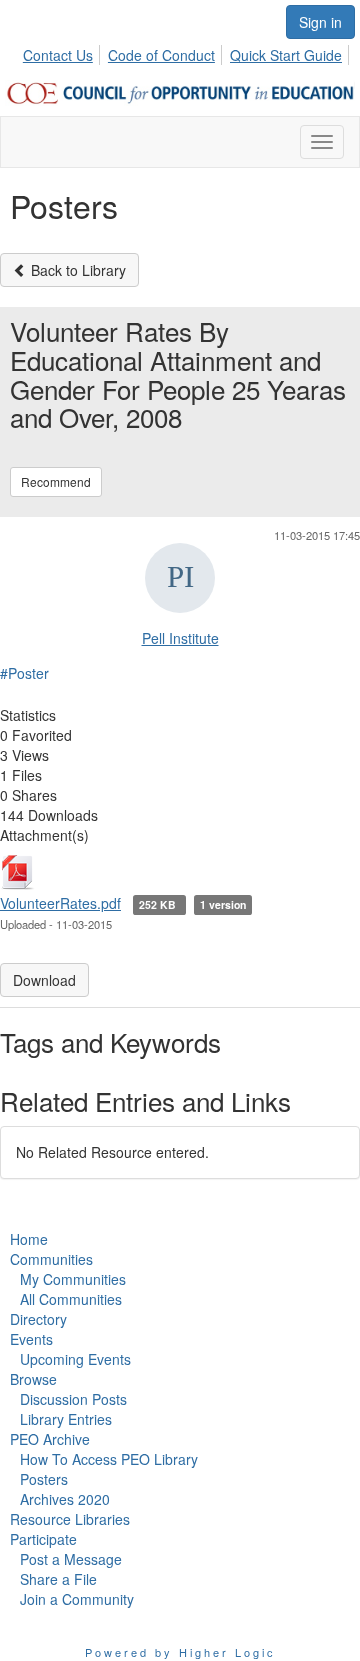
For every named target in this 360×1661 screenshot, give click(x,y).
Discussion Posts (73, 1399)
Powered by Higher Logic (180, 1652)
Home (29, 1239)
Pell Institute (180, 638)
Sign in (320, 22)
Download (44, 980)
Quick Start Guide (286, 55)
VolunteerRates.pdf (60, 903)
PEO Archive (50, 1439)
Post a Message (71, 1559)
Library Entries (66, 1419)
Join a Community (77, 1599)
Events (31, 1339)
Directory (38, 1319)
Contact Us (58, 55)
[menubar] (188, 52)
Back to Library (76, 270)
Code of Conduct (161, 55)
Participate (43, 1539)
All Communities (71, 1299)
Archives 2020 (65, 1499)
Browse (33, 1379)
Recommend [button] (56, 481)
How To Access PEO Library (109, 1459)
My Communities (73, 1279)
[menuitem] (63, 52)
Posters (44, 1479)
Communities (51, 1259)
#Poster (24, 673)
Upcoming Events (75, 1359)
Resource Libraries (70, 1519)
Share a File (58, 1579)
